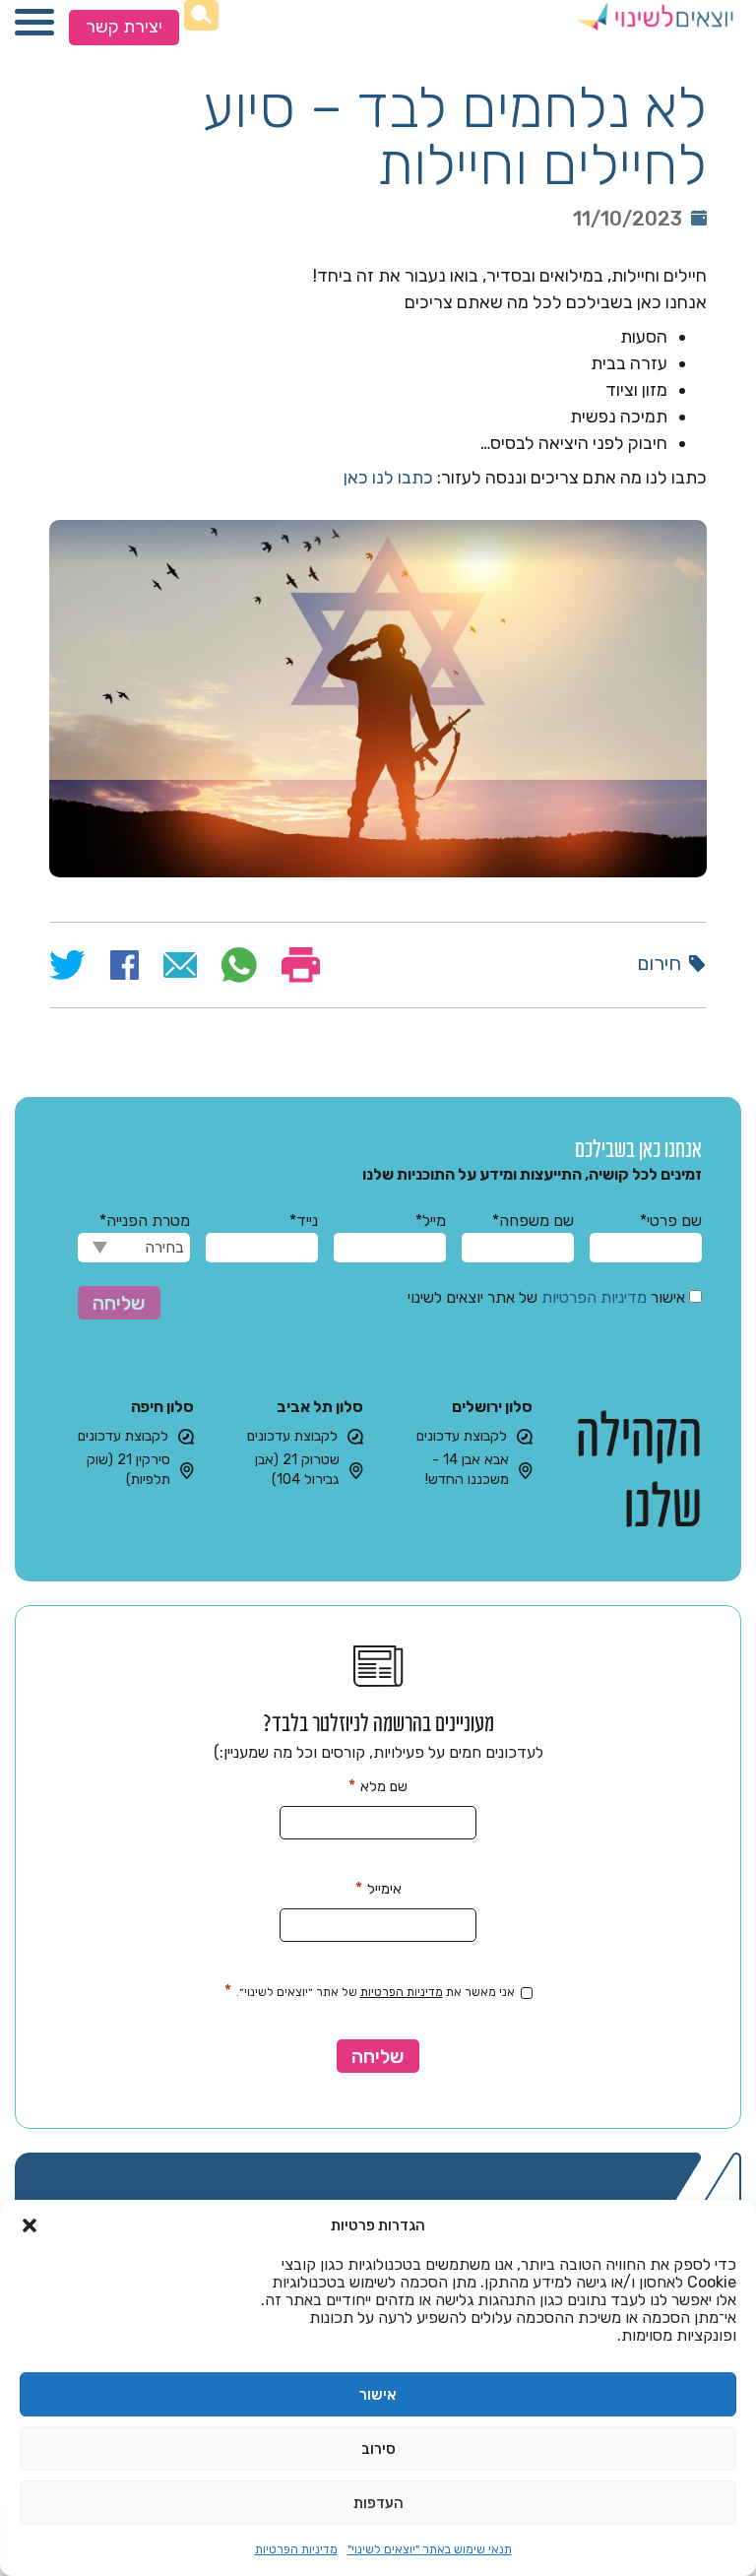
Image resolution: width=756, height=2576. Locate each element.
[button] (30, 2225)
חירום (659, 963)
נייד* (304, 1221)
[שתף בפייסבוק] (125, 965)
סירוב (378, 2449)
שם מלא (378, 1786)
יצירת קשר (124, 27)
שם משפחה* (533, 1221)
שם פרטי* (671, 1221)
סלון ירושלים (492, 1407)
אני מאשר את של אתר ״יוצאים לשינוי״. (370, 1991)
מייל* (431, 1221)
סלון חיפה (162, 1407)
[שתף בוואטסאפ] (239, 965)
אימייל (378, 1888)
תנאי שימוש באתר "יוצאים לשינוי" (430, 2549)
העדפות (378, 2503)
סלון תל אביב (320, 1407)
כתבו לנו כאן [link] (388, 478)
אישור (378, 2395)
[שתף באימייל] (181, 965)
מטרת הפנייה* (145, 1221)
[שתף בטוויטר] (67, 965)
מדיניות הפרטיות (296, 2549)
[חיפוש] (201, 15)
